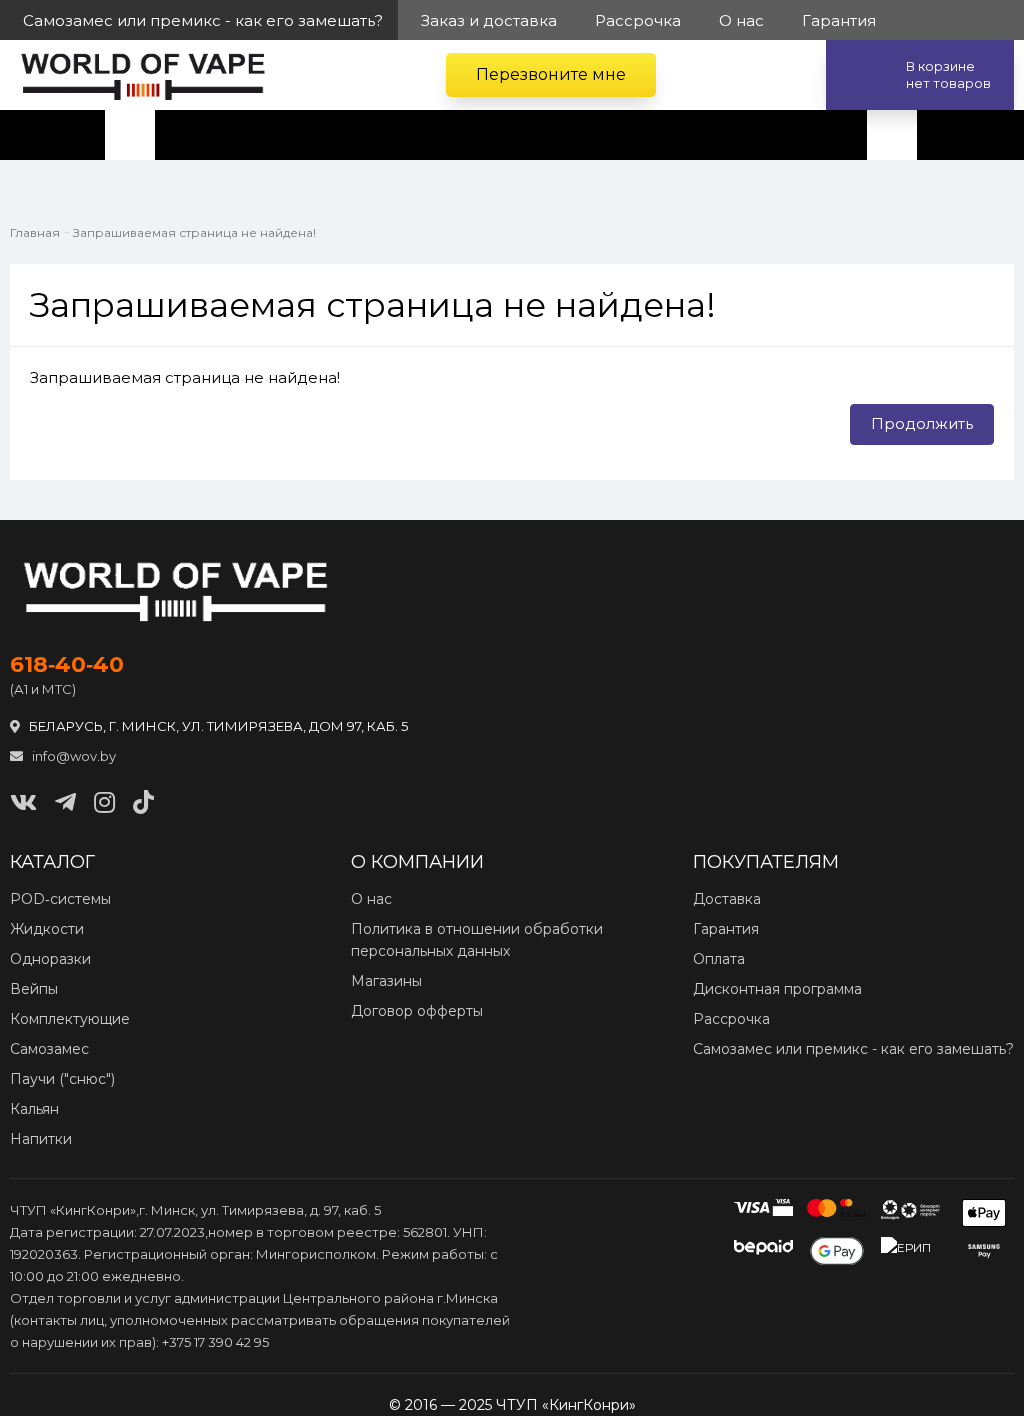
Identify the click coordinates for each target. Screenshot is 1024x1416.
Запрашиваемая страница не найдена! (194, 232)
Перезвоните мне (551, 74)
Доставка (727, 899)
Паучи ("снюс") (62, 1079)
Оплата (719, 959)
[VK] (23, 802)
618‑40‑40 (67, 665)
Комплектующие (70, 1019)
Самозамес (49, 1049)
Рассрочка (731, 1019)
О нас (371, 899)
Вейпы (34, 989)
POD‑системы (60, 899)
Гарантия (726, 929)
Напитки (41, 1139)
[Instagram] (104, 802)
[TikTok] (143, 802)
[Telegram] (65, 802)
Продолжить (922, 423)
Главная (35, 232)
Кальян (34, 1109)
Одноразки (50, 959)
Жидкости (47, 929)
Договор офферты (417, 1011)
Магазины (386, 981)
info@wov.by (72, 756)
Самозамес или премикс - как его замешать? (853, 1049)
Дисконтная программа (777, 989)
